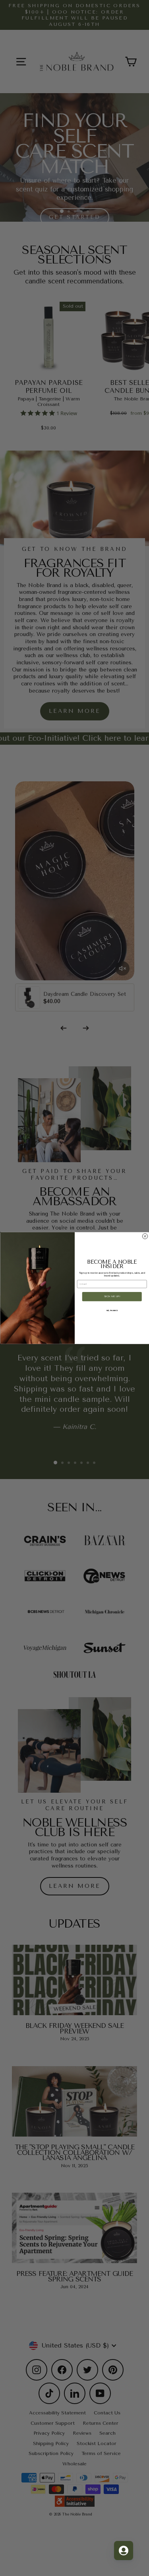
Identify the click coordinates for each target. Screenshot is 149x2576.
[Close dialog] (145, 1236)
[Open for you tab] (124, 2551)
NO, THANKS (112, 1310)
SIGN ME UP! (112, 1297)
